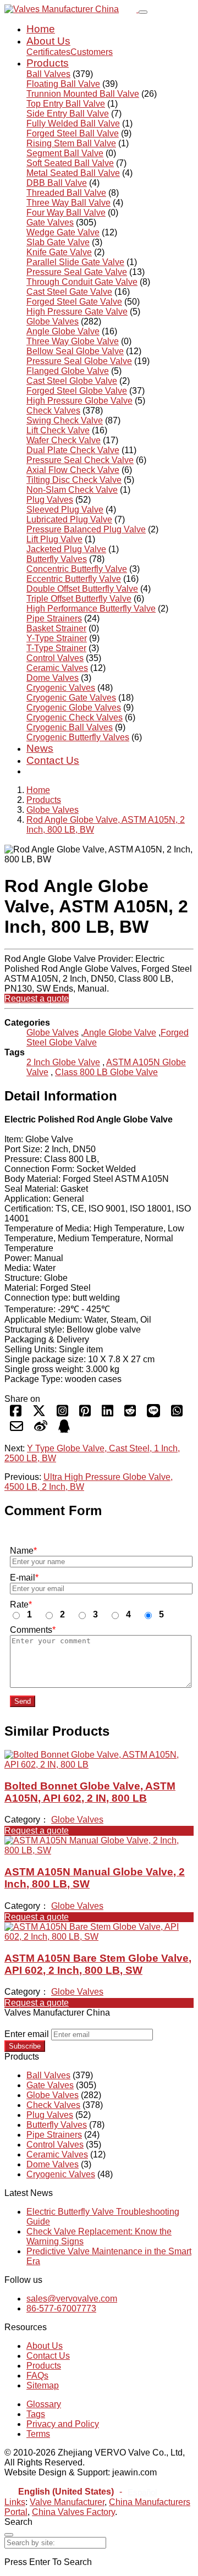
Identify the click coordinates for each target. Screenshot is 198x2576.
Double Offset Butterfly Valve (82, 589)
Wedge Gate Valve (63, 232)
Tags (36, 2414)
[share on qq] (64, 1430)
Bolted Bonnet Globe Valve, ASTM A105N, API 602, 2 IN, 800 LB (90, 1792)
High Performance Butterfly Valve (91, 609)
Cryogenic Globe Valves (74, 708)
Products (48, 63)
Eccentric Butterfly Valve (74, 579)
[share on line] (153, 1414)
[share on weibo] (41, 1430)
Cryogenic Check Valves (75, 717)
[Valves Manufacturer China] (71, 9)
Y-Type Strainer (57, 638)
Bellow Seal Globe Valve (75, 351)
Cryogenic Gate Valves (71, 698)
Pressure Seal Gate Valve (77, 272)
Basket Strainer (56, 628)
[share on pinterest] (85, 1414)
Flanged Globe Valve (68, 371)
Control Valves (55, 658)
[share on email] (16, 1430)
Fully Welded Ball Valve (73, 123)
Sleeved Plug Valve (65, 510)
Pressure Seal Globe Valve (79, 361)
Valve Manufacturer (67, 2502)
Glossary (44, 2404)
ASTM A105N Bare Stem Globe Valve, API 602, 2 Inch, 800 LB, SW (98, 1964)
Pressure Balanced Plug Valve (86, 529)
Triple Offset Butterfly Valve (79, 599)
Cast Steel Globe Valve (72, 381)
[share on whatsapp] (177, 1414)
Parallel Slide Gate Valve (75, 262)
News (40, 748)
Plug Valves (50, 500)
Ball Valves (48, 74)
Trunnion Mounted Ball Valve (83, 94)
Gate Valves (50, 222)
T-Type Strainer (56, 648)
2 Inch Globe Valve (63, 1062)
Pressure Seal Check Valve (80, 460)
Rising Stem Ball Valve (71, 143)
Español (142, 2492)
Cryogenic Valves (61, 688)
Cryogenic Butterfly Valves (78, 737)
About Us (48, 41)
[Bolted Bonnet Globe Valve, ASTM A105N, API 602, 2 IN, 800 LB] (99, 1765)
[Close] (9, 2535)
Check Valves (53, 411)
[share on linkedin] (108, 1414)
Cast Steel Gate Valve (69, 292)
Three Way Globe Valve (73, 341)
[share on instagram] (62, 1414)
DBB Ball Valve (57, 183)
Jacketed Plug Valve (66, 549)
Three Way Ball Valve (68, 203)
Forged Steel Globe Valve (77, 391)
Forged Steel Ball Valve (73, 133)
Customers (92, 52)
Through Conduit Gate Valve (82, 282)
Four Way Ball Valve (66, 213)
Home (41, 29)
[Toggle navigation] (143, 12)
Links (15, 2502)
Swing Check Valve (65, 420)
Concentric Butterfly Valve (77, 569)
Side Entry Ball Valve (68, 114)
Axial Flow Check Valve (73, 470)
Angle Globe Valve (63, 331)
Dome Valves (53, 678)
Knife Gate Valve (59, 252)
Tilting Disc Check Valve (74, 480)
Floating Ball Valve (63, 84)
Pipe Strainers (54, 618)
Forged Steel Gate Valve (74, 302)
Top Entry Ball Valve (66, 104)
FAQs (37, 2376)
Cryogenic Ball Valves (70, 727)
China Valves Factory (73, 2512)
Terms (38, 2434)
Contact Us (53, 760)
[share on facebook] (16, 1414)
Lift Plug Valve (54, 539)
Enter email (27, 2034)
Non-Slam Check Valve (72, 490)
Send (23, 1701)
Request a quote (37, 998)
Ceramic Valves (57, 668)
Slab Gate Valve (58, 242)
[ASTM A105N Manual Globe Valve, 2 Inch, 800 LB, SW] (99, 1850)
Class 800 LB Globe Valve (106, 1072)
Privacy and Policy (63, 2424)
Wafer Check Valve (64, 440)
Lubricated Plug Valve (69, 519)
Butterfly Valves (57, 559)
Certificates (48, 52)
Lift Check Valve (58, 430)
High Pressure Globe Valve (79, 401)
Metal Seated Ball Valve (73, 173)
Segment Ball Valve (65, 153)
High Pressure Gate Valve (77, 312)
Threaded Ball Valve (66, 193)
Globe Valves (53, 321)
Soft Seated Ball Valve (70, 163)
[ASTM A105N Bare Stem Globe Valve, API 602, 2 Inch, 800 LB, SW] (99, 1937)
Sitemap (43, 2385)
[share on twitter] (39, 1414)
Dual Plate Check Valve (73, 450)
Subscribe (25, 2046)
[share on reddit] (130, 1414)
